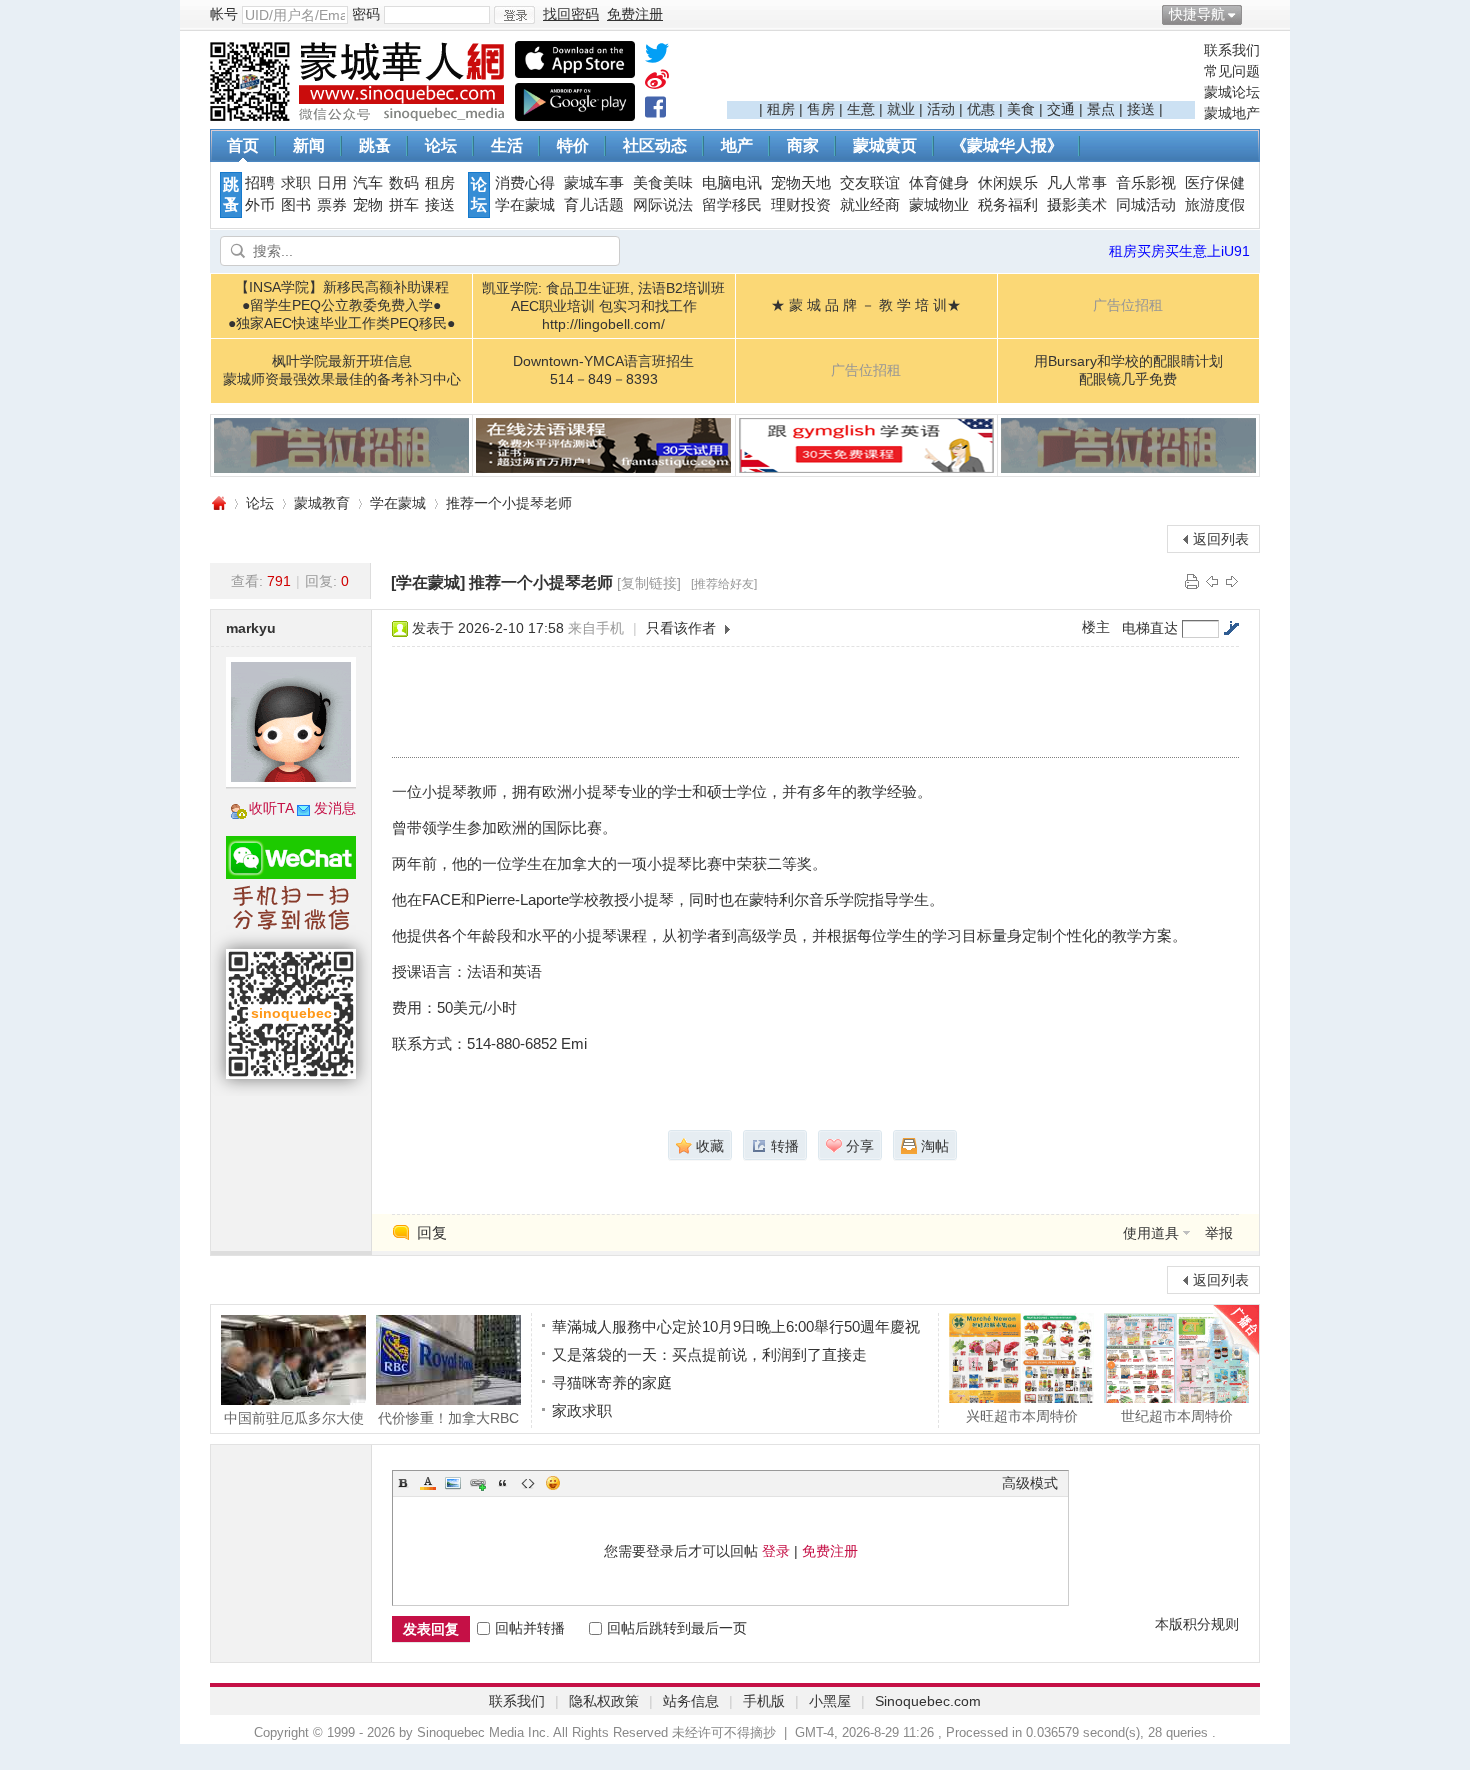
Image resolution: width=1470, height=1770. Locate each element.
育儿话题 (594, 205)
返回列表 (1221, 539)
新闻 (309, 145)
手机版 (764, 1701)
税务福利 (1008, 205)
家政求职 (582, 1410)
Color (428, 1483)
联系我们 (1232, 50)
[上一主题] (1212, 581)
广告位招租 (1128, 305)
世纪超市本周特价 (1177, 1415)
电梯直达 (1150, 628)
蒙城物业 (939, 205)
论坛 (441, 145)
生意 (861, 109)
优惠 (981, 109)
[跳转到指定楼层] (1231, 628)
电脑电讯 (732, 183)
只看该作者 (681, 628)
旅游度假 (1215, 205)
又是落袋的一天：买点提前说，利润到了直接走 (709, 1354)
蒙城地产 (1232, 113)
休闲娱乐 (1008, 183)
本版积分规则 (1197, 1624)
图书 (296, 205)
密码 (366, 14)
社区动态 (655, 145)
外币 (260, 205)
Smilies (553, 1483)
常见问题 (1232, 71)
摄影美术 (1077, 205)
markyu (251, 628)
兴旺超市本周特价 (1022, 1415)
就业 (901, 109)
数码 (404, 183)
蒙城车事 (594, 183)
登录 (776, 1551)
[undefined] (657, 57)
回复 (432, 1232)
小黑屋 (830, 1701)
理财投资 (801, 205)
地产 (737, 145)
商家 (803, 145)
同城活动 (1146, 205)
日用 (332, 183)
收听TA (271, 808)
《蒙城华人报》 (1007, 145)
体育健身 (939, 183)
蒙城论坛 (1232, 92)
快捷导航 (1197, 14)
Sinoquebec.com (928, 1701)
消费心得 (525, 183)
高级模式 (1030, 1483)
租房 (781, 109)
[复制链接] (649, 583)
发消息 (335, 808)
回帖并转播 (530, 1628)
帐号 (224, 14)
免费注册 (830, 1551)
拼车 (404, 205)
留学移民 (732, 205)
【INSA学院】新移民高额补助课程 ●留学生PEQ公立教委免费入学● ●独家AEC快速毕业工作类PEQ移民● (341, 305)
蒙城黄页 (885, 145)
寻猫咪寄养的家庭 (612, 1382)
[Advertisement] (961, 71)
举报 (1219, 1233)
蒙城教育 (322, 503)
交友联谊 (870, 183)
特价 (573, 145)
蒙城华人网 (218, 503)
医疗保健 (1215, 183)
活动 (941, 109)
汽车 (368, 183)
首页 (243, 145)
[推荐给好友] (724, 584)
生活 (507, 145)
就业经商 (870, 205)
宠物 (368, 205)
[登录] (514, 15)
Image (453, 1483)
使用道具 (1151, 1233)
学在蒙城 (525, 205)
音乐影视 (1146, 183)
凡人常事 (1077, 183)
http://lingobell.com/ (603, 324)
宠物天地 (801, 183)
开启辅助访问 (1255, 14)
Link (478, 1483)
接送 (1141, 109)
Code (528, 1483)
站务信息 (691, 1701)
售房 (821, 109)
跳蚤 (375, 145)
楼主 (1096, 627)
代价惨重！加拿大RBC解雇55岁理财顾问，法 (449, 1417)
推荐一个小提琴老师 (509, 503)
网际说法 (663, 205)
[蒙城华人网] (360, 116)
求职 (296, 183)
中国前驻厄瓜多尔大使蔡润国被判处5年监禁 (294, 1417)
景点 (1101, 109)
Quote (503, 1483)
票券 (332, 205)
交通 (1061, 109)
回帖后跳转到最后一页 (677, 1628)
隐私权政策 (604, 1701)
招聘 (260, 183)
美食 (1021, 109)
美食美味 (663, 183)
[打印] (1192, 581)
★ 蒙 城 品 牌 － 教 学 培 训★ (866, 305)
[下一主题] (1232, 581)
